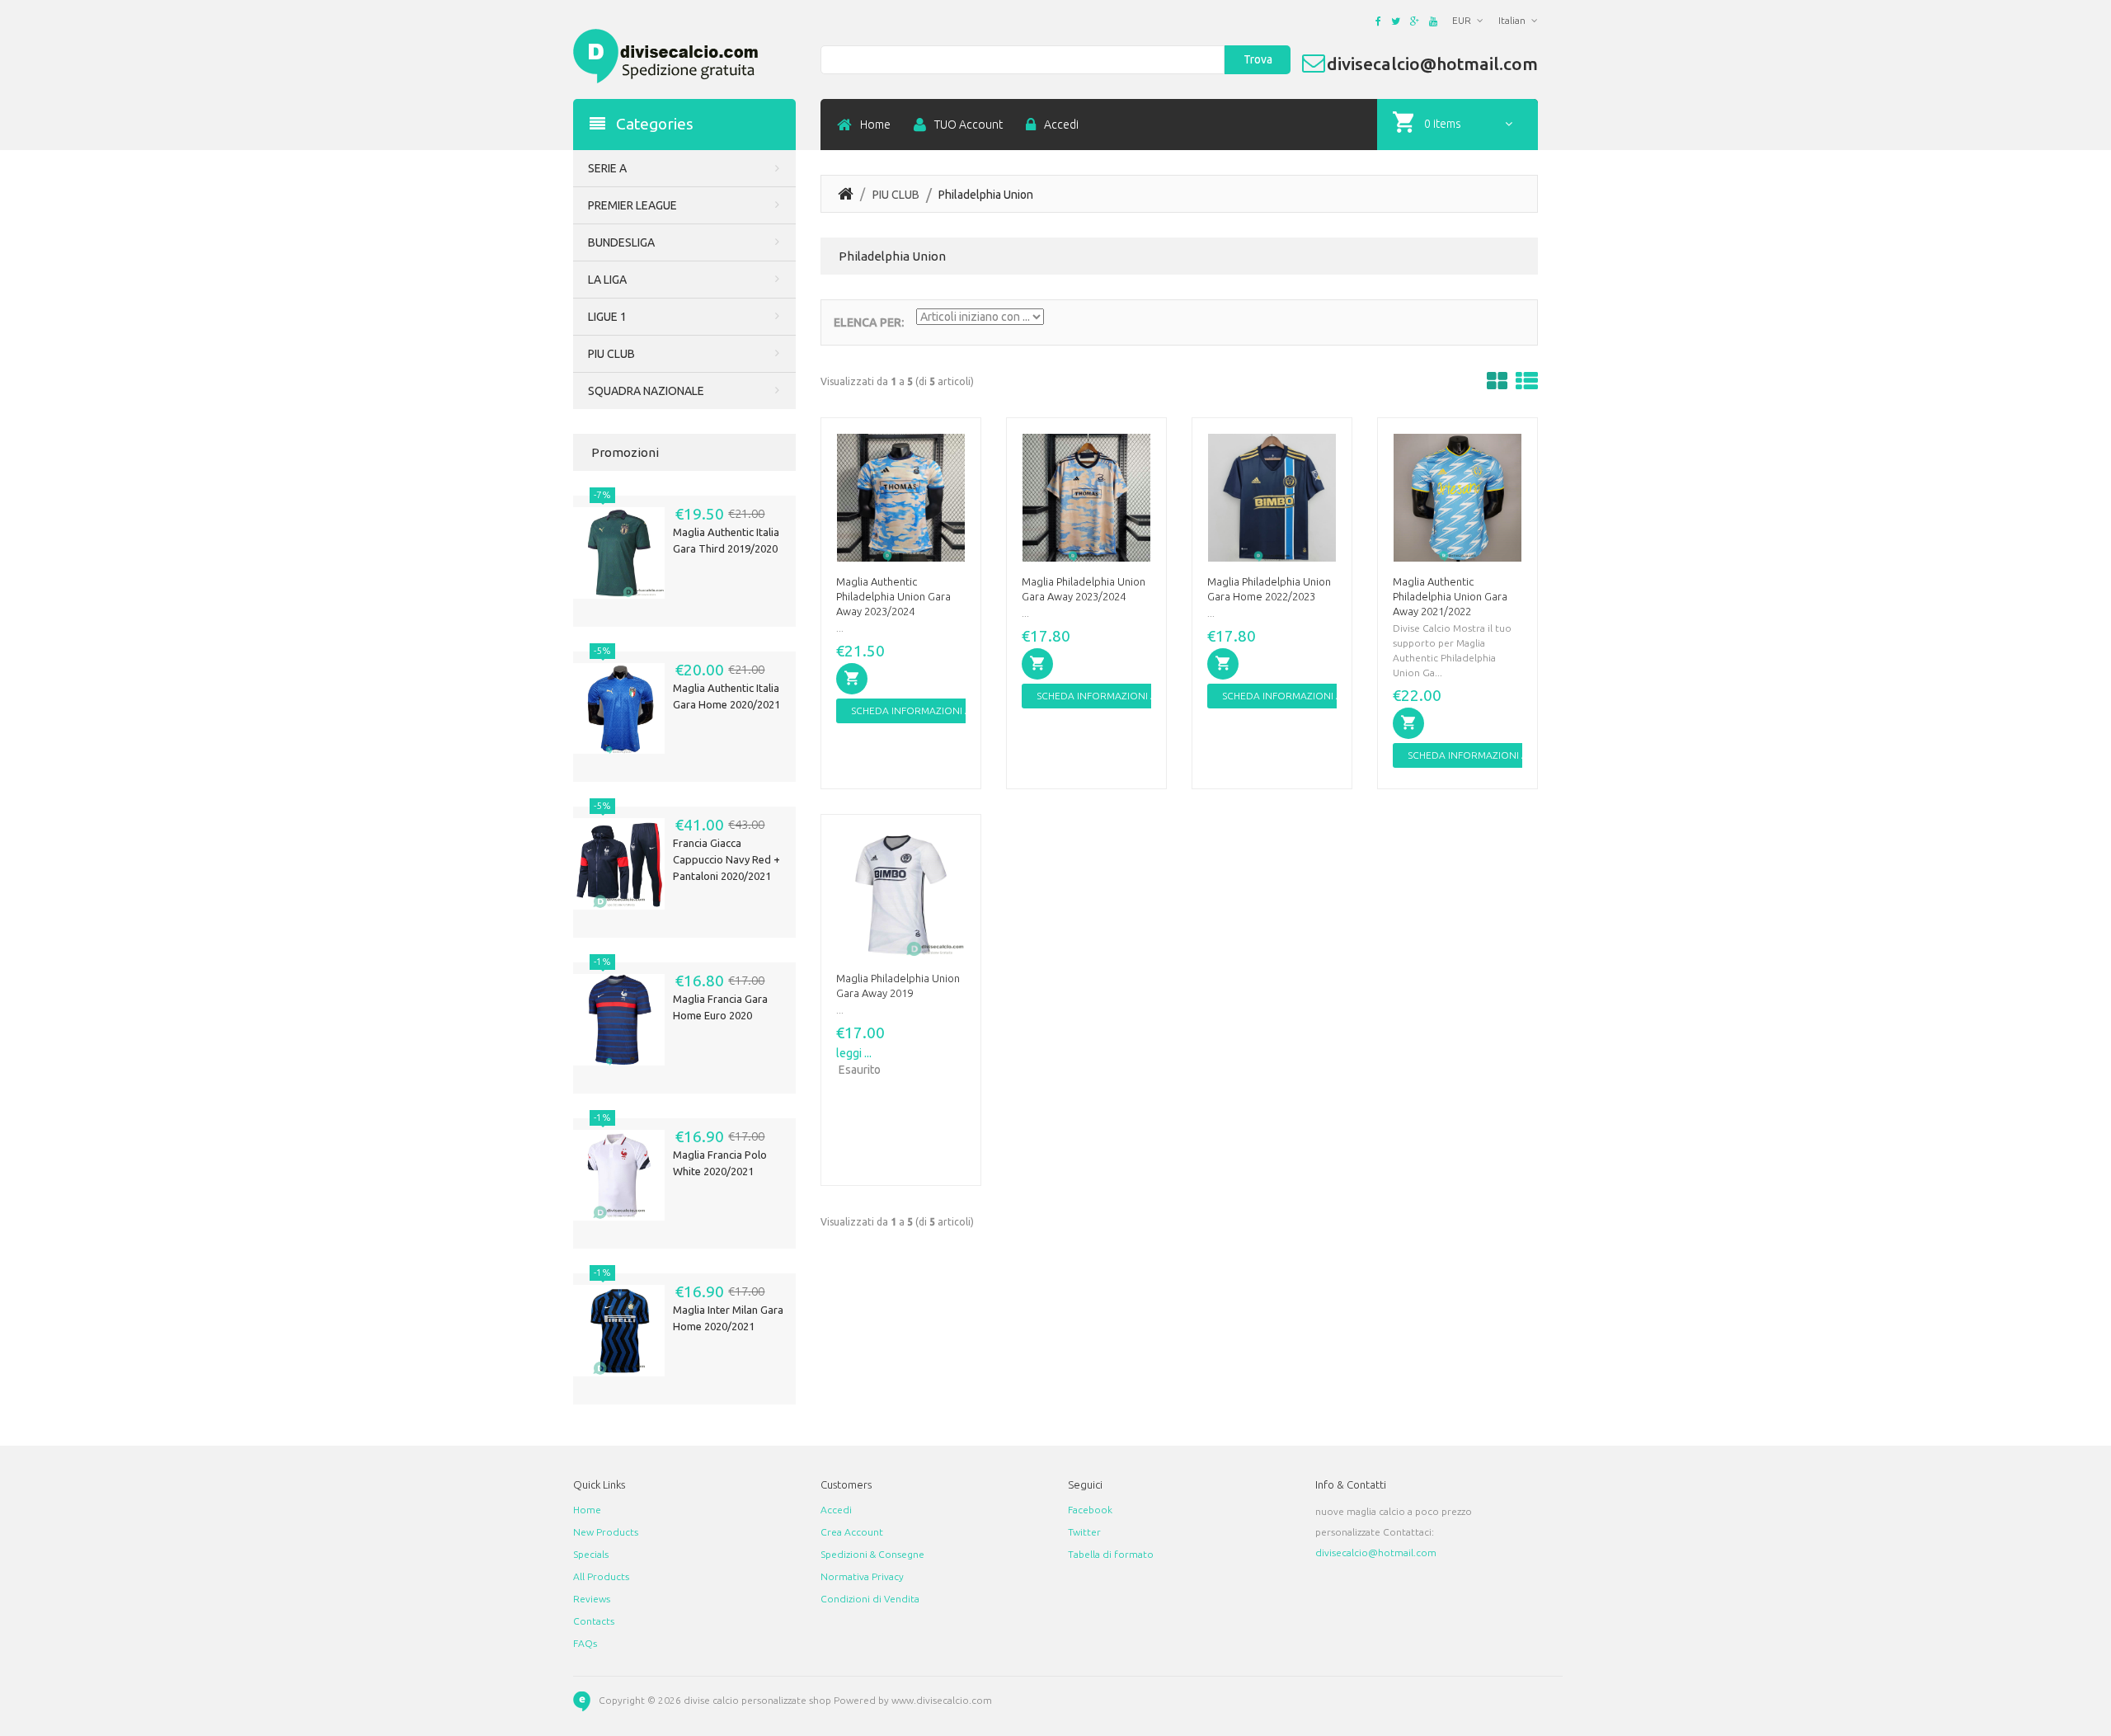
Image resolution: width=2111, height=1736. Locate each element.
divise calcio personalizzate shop (757, 1700)
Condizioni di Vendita (870, 1599)
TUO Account (969, 125)
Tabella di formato (1111, 1554)
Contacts (594, 1621)
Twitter (1084, 1532)
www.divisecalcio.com (942, 1700)
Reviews (592, 1599)
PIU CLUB (896, 195)
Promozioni (625, 452)
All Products (601, 1576)
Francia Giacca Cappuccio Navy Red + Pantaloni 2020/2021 (726, 859)
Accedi (1061, 125)
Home (875, 125)
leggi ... (854, 1053)
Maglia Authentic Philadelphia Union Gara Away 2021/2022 (1450, 596)
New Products (606, 1532)
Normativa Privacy (862, 1576)
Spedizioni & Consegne (872, 1554)
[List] (1527, 381)
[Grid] (1497, 381)
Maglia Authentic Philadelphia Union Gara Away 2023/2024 (893, 596)
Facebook (1090, 1510)
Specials (591, 1554)
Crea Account (852, 1532)
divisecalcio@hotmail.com (1376, 1553)
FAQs (585, 1643)
